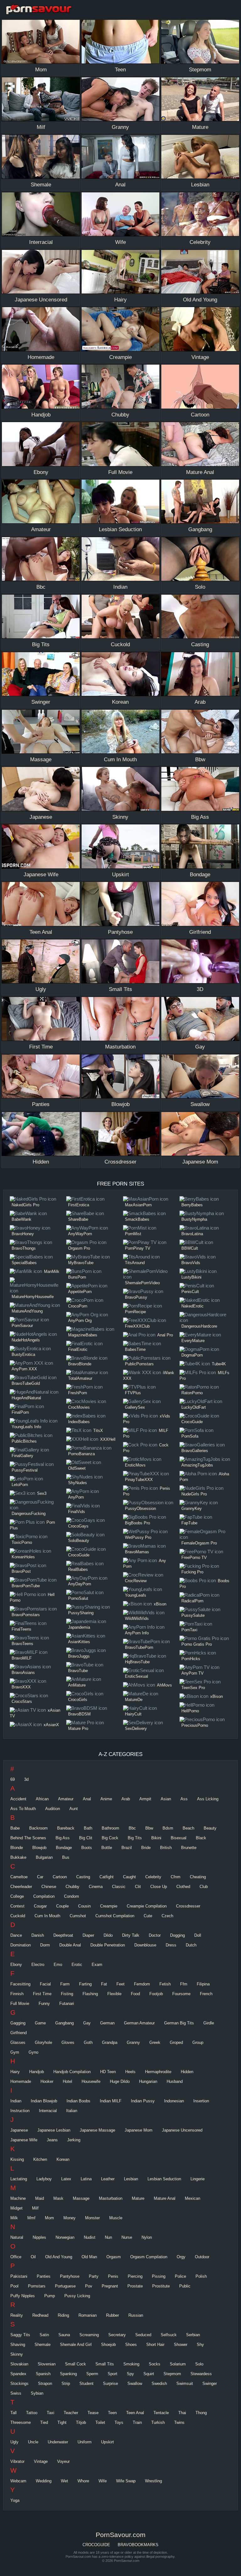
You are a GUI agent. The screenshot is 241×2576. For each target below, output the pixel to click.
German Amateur (139, 2023)
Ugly (14, 2442)
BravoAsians (23, 1673)
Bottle (107, 1848)
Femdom (142, 1984)
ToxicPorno (22, 1542)
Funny (44, 2004)
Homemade (21, 2081)
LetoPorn (20, 1485)
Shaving (18, 2345)
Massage (81, 2198)
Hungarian (148, 2081)
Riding (63, 2315)
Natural (17, 2237)
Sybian (37, 2393)
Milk (14, 2218)
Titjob (81, 2422)
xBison (160, 1604)
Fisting (67, 1994)
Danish (38, 1935)
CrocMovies (79, 1407)
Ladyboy (44, 2179)
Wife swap (126, 2481)
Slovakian (19, 2364)
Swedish (159, 2383)
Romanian (88, 2315)
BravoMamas (137, 1552)
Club (204, 1887)
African (42, 1799)
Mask (58, 2198)
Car (40, 1877)
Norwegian (65, 2237)
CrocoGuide (79, 1555)
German (107, 2023)
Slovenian (47, 2364)
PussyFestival (25, 1470)
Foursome (181, 1994)
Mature (138, 2198)
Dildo (108, 1935)
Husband (175, 2081)
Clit (138, 1887)
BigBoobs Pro (137, 1523)
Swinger (210, 2383)
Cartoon (60, 1877)
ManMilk (52, 1271)
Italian (72, 2111)
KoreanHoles (23, 1557)
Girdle (209, 2023)
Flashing (90, 1994)
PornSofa (190, 1436)
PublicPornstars (139, 1364)
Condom (72, 1896)
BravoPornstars (26, 1615)
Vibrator (17, 2461)
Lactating (19, 2179)
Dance (16, 1935)
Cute (148, 1916)
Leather (108, 2179)
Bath (88, 1828)
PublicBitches (24, 1441)
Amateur (66, 1799)
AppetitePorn (80, 1292)
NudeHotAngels (26, 1340)
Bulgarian (44, 1857)
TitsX (98, 1431)
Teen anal (135, 2413)
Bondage (64, 1848)
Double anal (70, 1945)
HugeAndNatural (26, 1398)
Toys (119, 2422)
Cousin (84, 1906)
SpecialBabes (24, 1263)
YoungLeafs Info (26, 1427)
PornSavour (22, 1326)
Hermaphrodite (158, 2072)
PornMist (133, 1234)
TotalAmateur (80, 1378)
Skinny (17, 2354)
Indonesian (174, 2101)
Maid (40, 2198)
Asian (166, 1799)
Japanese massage (97, 2130)
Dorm (45, 1945)
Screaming (89, 2335)
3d (26, 1779)
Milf (35, 2208)
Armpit (145, 1799)
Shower (181, 2345)
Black (201, 1838)
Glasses (18, 2042)
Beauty (210, 1828)
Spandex (18, 2374)
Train (137, 2422)
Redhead (40, 2315)
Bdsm (168, 1828)
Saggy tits (20, 2335)
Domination (21, 1945)
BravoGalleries (195, 1451)
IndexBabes (79, 1422)
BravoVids (191, 1263)
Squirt (149, 2374)
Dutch (191, 1945)
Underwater (58, 2442)
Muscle (116, 2218)
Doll (198, 1935)
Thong (201, 2413)
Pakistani (19, 2276)
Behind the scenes (28, 1838)
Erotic (77, 1965)
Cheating (198, 1877)
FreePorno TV (194, 1558)
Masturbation (111, 2198)
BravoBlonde (80, 1364)
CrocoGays (78, 1526)
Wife (103, 2481)
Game (40, 2023)
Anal (87, 1799)
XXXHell (108, 1439)
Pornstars (37, 2286)
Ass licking (208, 1799)
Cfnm (176, 1877)
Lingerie (198, 2179)
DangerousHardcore (199, 1326)
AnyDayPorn (80, 1584)
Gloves (68, 2042)
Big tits (135, 1838)
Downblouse (145, 1945)
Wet (64, 2481)
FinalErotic (78, 1349)
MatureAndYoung (27, 1311)
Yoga (15, 2500)
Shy (200, 2345)
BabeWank (21, 1219)
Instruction (20, 2111)
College (17, 1896)
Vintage (41, 2461)
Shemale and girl (76, 2345)
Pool (14, 2286)
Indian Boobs (78, 2101)
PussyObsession (140, 1508)
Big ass (63, 1838)
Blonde (17, 1848)
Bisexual (179, 1838)
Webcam (18, 2481)
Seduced (143, 2335)
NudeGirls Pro (194, 1494)
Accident (18, 1799)
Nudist (90, 2237)
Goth (88, 2042)
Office (16, 2257)
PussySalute (193, 1615)
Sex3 (42, 1493)
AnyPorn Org (80, 1321)
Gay (87, 2023)
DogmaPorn (192, 1355)
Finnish (17, 1994)
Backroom (38, 1828)
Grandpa (110, 2042)
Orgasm (114, 2257)
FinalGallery (22, 1456)
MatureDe (134, 1700)
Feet (120, 1984)
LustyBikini (191, 1277)
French (206, 1994)
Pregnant (110, 2286)
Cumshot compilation (115, 1916)
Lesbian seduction (164, 2179)
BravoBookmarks (138, 2545)
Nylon (147, 2237)
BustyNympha (194, 1219)
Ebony (16, 1965)
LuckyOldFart (194, 1407)
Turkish (158, 2422)
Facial (45, 1984)
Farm (65, 1984)
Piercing (135, 2276)
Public (185, 2286)
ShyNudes (78, 1483)
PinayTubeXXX (139, 1480)
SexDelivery (136, 1728)
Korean (63, 2159)
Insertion (201, 2101)
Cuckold (18, 1916)
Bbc (132, 1828)
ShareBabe (78, 1219)
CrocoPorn (78, 1306)
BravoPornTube (26, 1586)
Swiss (16, 2393)
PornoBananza (81, 1454)
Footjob (156, 1994)
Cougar (40, 1906)
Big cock (110, 1838)
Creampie (109, 1906)
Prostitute (161, 2286)
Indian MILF (111, 2101)
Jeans (52, 2140)
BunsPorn (77, 1277)
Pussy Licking (77, 2296)
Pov (89, 2286)
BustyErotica (23, 1354)
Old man (89, 2257)
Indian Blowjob (44, 2101)
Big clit (86, 1838)
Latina (86, 2179)
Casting (83, 1877)
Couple (62, 1906)
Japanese (19, 2130)
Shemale (43, 2345)
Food (135, 1994)
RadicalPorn (192, 1601)
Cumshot (78, 1916)
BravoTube (78, 1671)
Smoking (131, 2364)
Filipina (203, 1984)
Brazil (127, 1848)
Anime (106, 1799)
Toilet (100, 2422)
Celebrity (153, 1877)
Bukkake (18, 1857)
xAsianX (51, 1725)
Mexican (193, 2198)
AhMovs (164, 1685)
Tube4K (219, 1364)
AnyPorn (76, 1497)
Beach (188, 1828)
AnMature (77, 1685)
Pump (50, 2296)
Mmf (31, 2218)
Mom (49, 2218)
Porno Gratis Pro (197, 1644)
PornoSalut (78, 1598)
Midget (16, 2208)
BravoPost (21, 1571)
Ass (184, 1799)
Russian (136, 2315)
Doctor (155, 1935)
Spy (130, 2374)
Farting (85, 1984)
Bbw (149, 1828)
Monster (92, 2218)
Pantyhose (70, 2276)
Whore (83, 2481)
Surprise (110, 2383)
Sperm (92, 2374)
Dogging (177, 1935)
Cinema (96, 1887)
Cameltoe (19, 1877)
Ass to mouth (23, 1809)
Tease (93, 2413)
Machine (18, 2198)
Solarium (178, 2364)
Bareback (66, 1828)
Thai (182, 2413)
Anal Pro (165, 1335)
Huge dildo (120, 2081)
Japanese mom (139, 2130)
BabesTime (135, 1349)
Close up (159, 1887)
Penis (113, 2276)
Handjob (37, 2072)
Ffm (184, 1984)
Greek (155, 2042)
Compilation (44, 1896)
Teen (112, 2413)
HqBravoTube (137, 1662)
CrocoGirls (78, 1700)
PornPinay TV (138, 1248)
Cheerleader (21, 1887)
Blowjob (39, 1848)
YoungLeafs (136, 1595)
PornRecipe (135, 1312)
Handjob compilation (72, 2072)
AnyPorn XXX (24, 1369)
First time (42, 1994)
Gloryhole (43, 2042)
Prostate (135, 2286)
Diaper (88, 1935)
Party (94, 2276)
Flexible (114, 1994)
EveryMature (193, 1341)
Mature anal (165, 2198)
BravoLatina (192, 1234)
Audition (53, 1809)
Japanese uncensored (182, 2130)
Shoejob (108, 2345)
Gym (15, 2052)
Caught (129, 1877)
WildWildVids (137, 1618)
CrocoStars (22, 1701)
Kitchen (40, 2159)
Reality (17, 2315)
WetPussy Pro (138, 1537)
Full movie (20, 2004)
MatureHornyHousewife (33, 1297)
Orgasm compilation (149, 2257)
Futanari (67, 2004)
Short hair (155, 2345)
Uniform (85, 2442)
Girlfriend (19, 2033)
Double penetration (108, 1945)
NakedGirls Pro (25, 1205)
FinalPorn (20, 1412)
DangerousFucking (29, 1514)
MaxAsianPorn (138, 1205)
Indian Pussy (143, 2101)
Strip (66, 2383)
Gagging (18, 2023)
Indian (16, 2101)
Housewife (91, 2081)
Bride (146, 1848)
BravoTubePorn (139, 1647)
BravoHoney (23, 1234)
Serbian (193, 2335)
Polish (201, 2276)
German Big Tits (179, 2023)
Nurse (127, 2237)
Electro (38, 1965)
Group (198, 2042)
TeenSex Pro (193, 1688)
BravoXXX (21, 1687)
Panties (44, 2276)
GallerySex (135, 1407)
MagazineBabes (83, 1335)
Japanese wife (24, 2140)
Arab (126, 1799)
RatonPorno (192, 1393)
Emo (58, 1965)
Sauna (64, 2335)
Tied (44, 2422)
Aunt (74, 1809)
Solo (199, 2364)
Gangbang (64, 2023)
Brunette (189, 1848)
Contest (17, 1906)
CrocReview (136, 1581)
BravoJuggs (79, 1656)
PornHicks (191, 1659)
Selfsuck (169, 2335)
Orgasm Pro (79, 1248)
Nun (108, 2237)
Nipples (39, 2237)
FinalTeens (21, 1629)
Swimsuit (185, 2383)
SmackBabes (137, 1219)
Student (86, 2383)
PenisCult (190, 1292)
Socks (155, 2364)
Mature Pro (78, 1728)
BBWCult (190, 1248)
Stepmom (172, 2374)
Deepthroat (63, 1935)
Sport (112, 2374)
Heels (130, 2072)
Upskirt (107, 2442)
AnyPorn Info (137, 1633)
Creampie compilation (147, 1906)
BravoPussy (136, 1297)
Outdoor (202, 2257)
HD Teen (108, 2072)
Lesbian (131, 2179)
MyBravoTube (81, 1263)
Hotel (67, 2081)
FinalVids (77, 1512)
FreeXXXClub (137, 1326)
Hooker (47, 2081)
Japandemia (79, 1627)
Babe (15, 1828)
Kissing (17, 2159)
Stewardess (201, 2374)
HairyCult (133, 1714)
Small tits (105, 2364)
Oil (33, 2257)
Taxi (51, 2413)
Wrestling (153, 2481)
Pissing (159, 2276)
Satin (44, 2335)
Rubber (112, 2315)
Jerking (74, 2140)
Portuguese (65, 2286)
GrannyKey (192, 1508)
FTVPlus (133, 1393)
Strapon (45, 2383)
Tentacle (161, 2413)
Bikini (156, 1838)
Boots (87, 1848)
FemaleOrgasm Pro (199, 1543)
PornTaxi (189, 1630)
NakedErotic (193, 1306)
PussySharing (81, 1613)
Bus (66, 1857)
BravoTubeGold (26, 1383)
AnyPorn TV (193, 1673)
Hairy (15, 2072)
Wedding (44, 2481)
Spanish (43, 2374)
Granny (133, 2042)
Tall (13, 2413)
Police (180, 2276)
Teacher (71, 2413)
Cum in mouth (47, 1916)
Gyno (33, 2052)
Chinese (49, 1887)
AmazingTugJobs (197, 1465)
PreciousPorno (195, 1725)
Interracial (48, 2111)
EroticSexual (137, 1676)
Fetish (165, 1984)
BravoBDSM (79, 1714)
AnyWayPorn (80, 1234)
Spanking (68, 2374)
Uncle (33, 2442)
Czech (167, 1916)
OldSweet (77, 1468)
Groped (176, 2042)
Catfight (107, 1877)
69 (13, 1779)
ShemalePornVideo (142, 1283)
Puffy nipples (23, 2296)
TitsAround (135, 1263)
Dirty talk (131, 1935)
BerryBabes (192, 1205)
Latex (66, 2179)
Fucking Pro (192, 1572)
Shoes (131, 2345)
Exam (97, 1965)
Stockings (19, 2383)
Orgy (181, 2257)
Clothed (183, 1887)
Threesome (21, 2422)
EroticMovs (135, 1465)
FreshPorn (78, 1393)
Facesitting (20, 1984)
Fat (104, 1984)
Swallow (135, 2383)
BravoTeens (22, 1644)
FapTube (189, 1523)
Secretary (117, 2335)
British (166, 1848)
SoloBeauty (79, 1541)
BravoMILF (22, 1658)
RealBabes (78, 1569)
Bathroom (110, 1828)
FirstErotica (79, 1205)
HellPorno (190, 1711)
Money (70, 2218)
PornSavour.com (41, 9)
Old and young (59, 2257)
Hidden (187, 2072)
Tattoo (32, 2413)
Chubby (72, 1887)
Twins (179, 2422)
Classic (119, 1887)
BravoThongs (24, 1248)
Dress (171, 1945)
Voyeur (63, 2461)
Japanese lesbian (54, 2130)
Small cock (75, 2364)
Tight (62, 2422)
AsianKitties (79, 1642)
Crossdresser (188, 1906)
